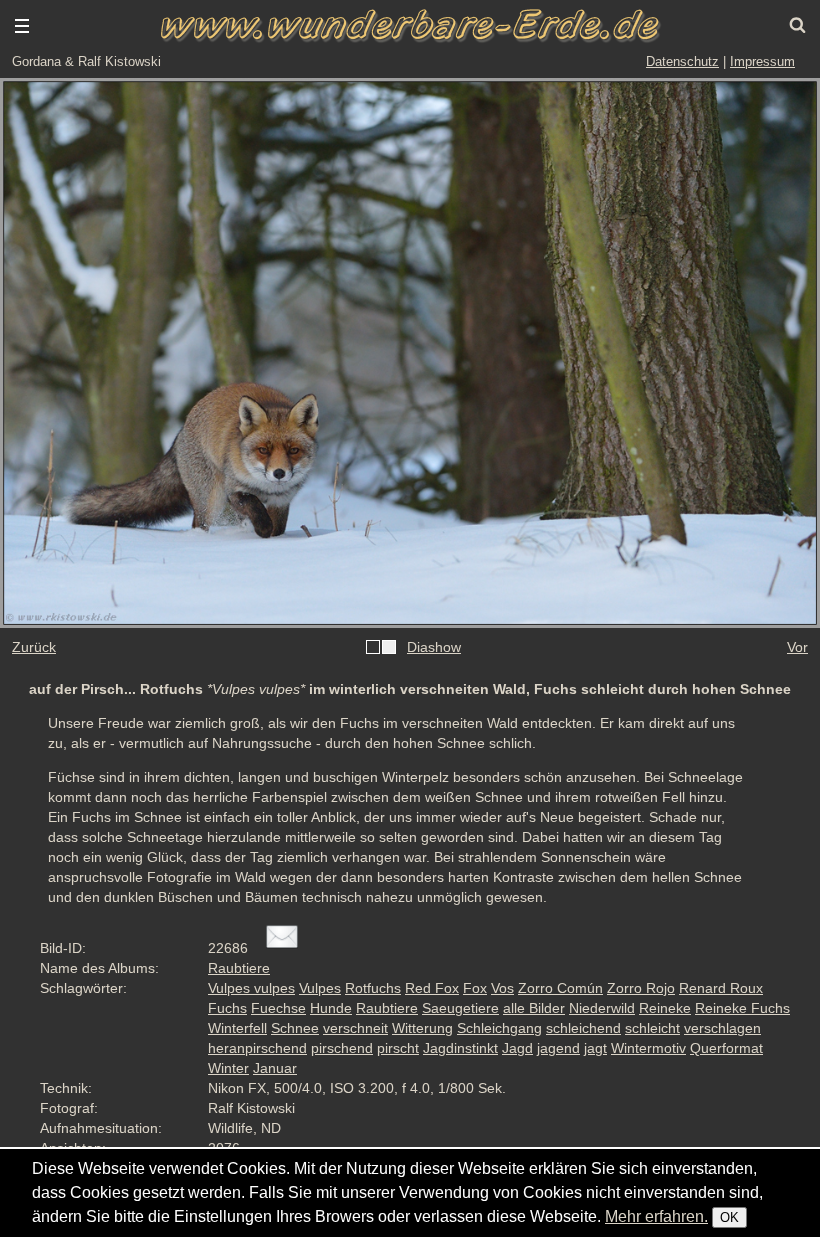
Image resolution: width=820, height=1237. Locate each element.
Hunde (331, 1008)
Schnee (295, 1028)
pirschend (342, 1048)
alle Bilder (534, 1008)
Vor (797, 647)
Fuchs (227, 1008)
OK (729, 1217)
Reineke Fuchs (742, 1008)
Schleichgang (499, 1028)
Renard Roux (721, 988)
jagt (595, 1048)
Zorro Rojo (641, 988)
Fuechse (278, 1008)
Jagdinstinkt (460, 1048)
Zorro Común (560, 988)
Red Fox (432, 988)
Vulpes (320, 988)
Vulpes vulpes (251, 988)
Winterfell (237, 1028)
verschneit (355, 1028)
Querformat (726, 1048)
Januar (275, 1068)
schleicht (652, 1028)
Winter (228, 1068)
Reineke (665, 1008)
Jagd (517, 1048)
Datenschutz (682, 61)
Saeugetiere (460, 1008)
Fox (475, 988)
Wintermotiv (648, 1048)
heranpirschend (257, 1048)
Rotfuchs (373, 988)
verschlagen (722, 1028)
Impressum (762, 61)
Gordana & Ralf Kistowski (86, 61)
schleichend (583, 1028)
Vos (502, 988)
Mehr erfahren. (656, 1216)
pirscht (398, 1048)
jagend (558, 1048)
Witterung (422, 1028)
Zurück (34, 647)
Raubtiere (239, 968)
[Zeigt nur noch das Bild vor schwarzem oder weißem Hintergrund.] (381, 648)
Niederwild (602, 1008)
